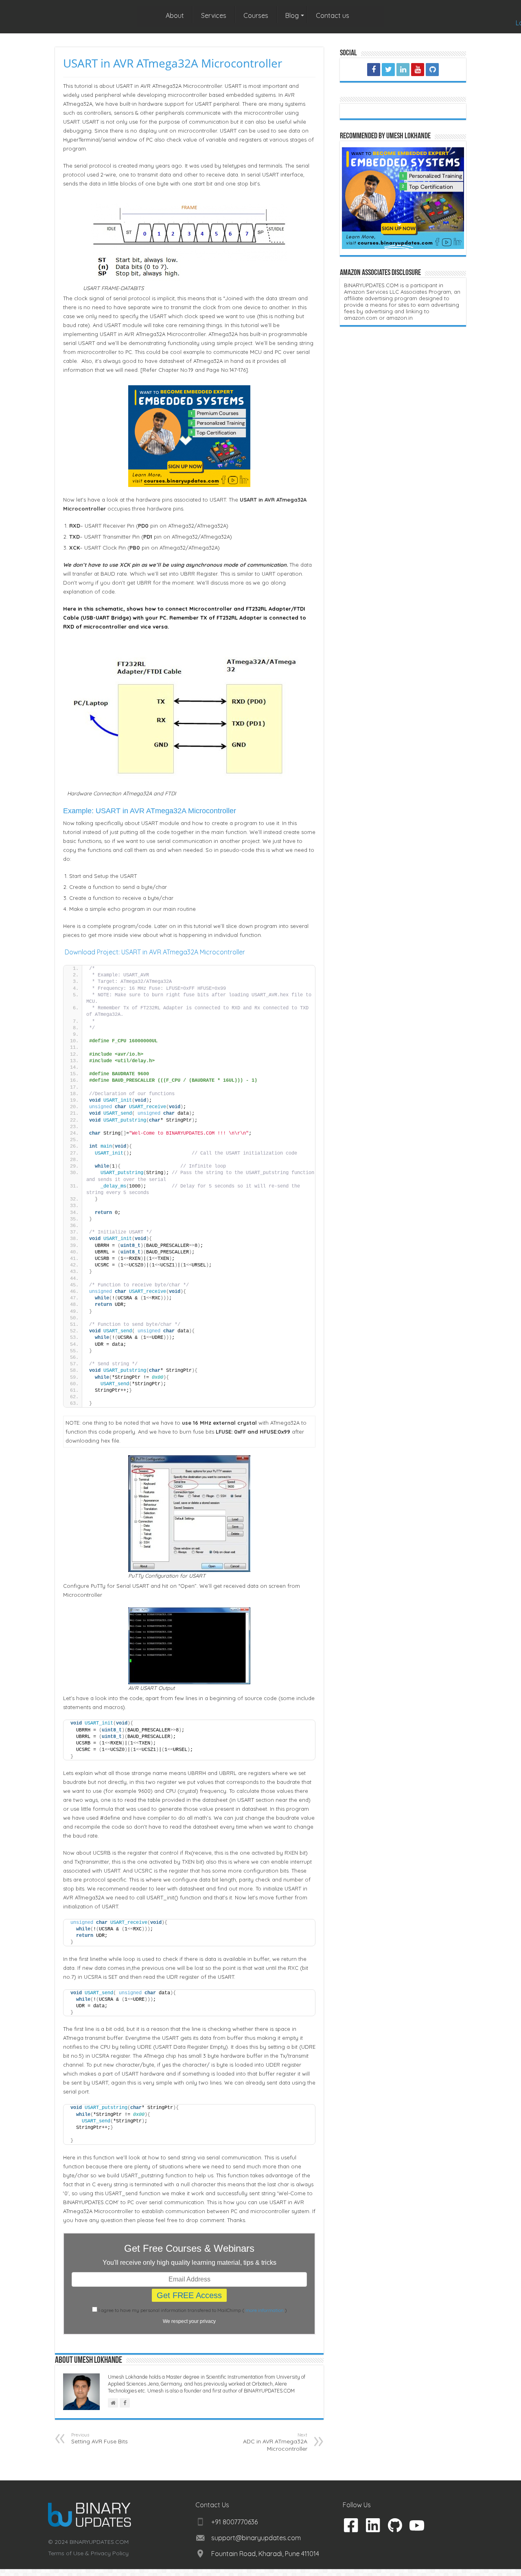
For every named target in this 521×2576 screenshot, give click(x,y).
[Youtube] (418, 70)
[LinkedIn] (403, 70)
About (175, 15)
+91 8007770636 (234, 2522)
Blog (292, 15)
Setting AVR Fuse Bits (100, 2438)
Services (214, 15)
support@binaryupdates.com (256, 2538)
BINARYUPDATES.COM (99, 2542)
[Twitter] (388, 70)
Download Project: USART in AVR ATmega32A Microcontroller (155, 952)
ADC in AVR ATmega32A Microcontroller (275, 2442)
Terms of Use (66, 2553)
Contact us (333, 15)
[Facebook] (374, 70)
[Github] (432, 70)
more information (265, 2310)
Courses (256, 15)
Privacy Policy (110, 2553)
